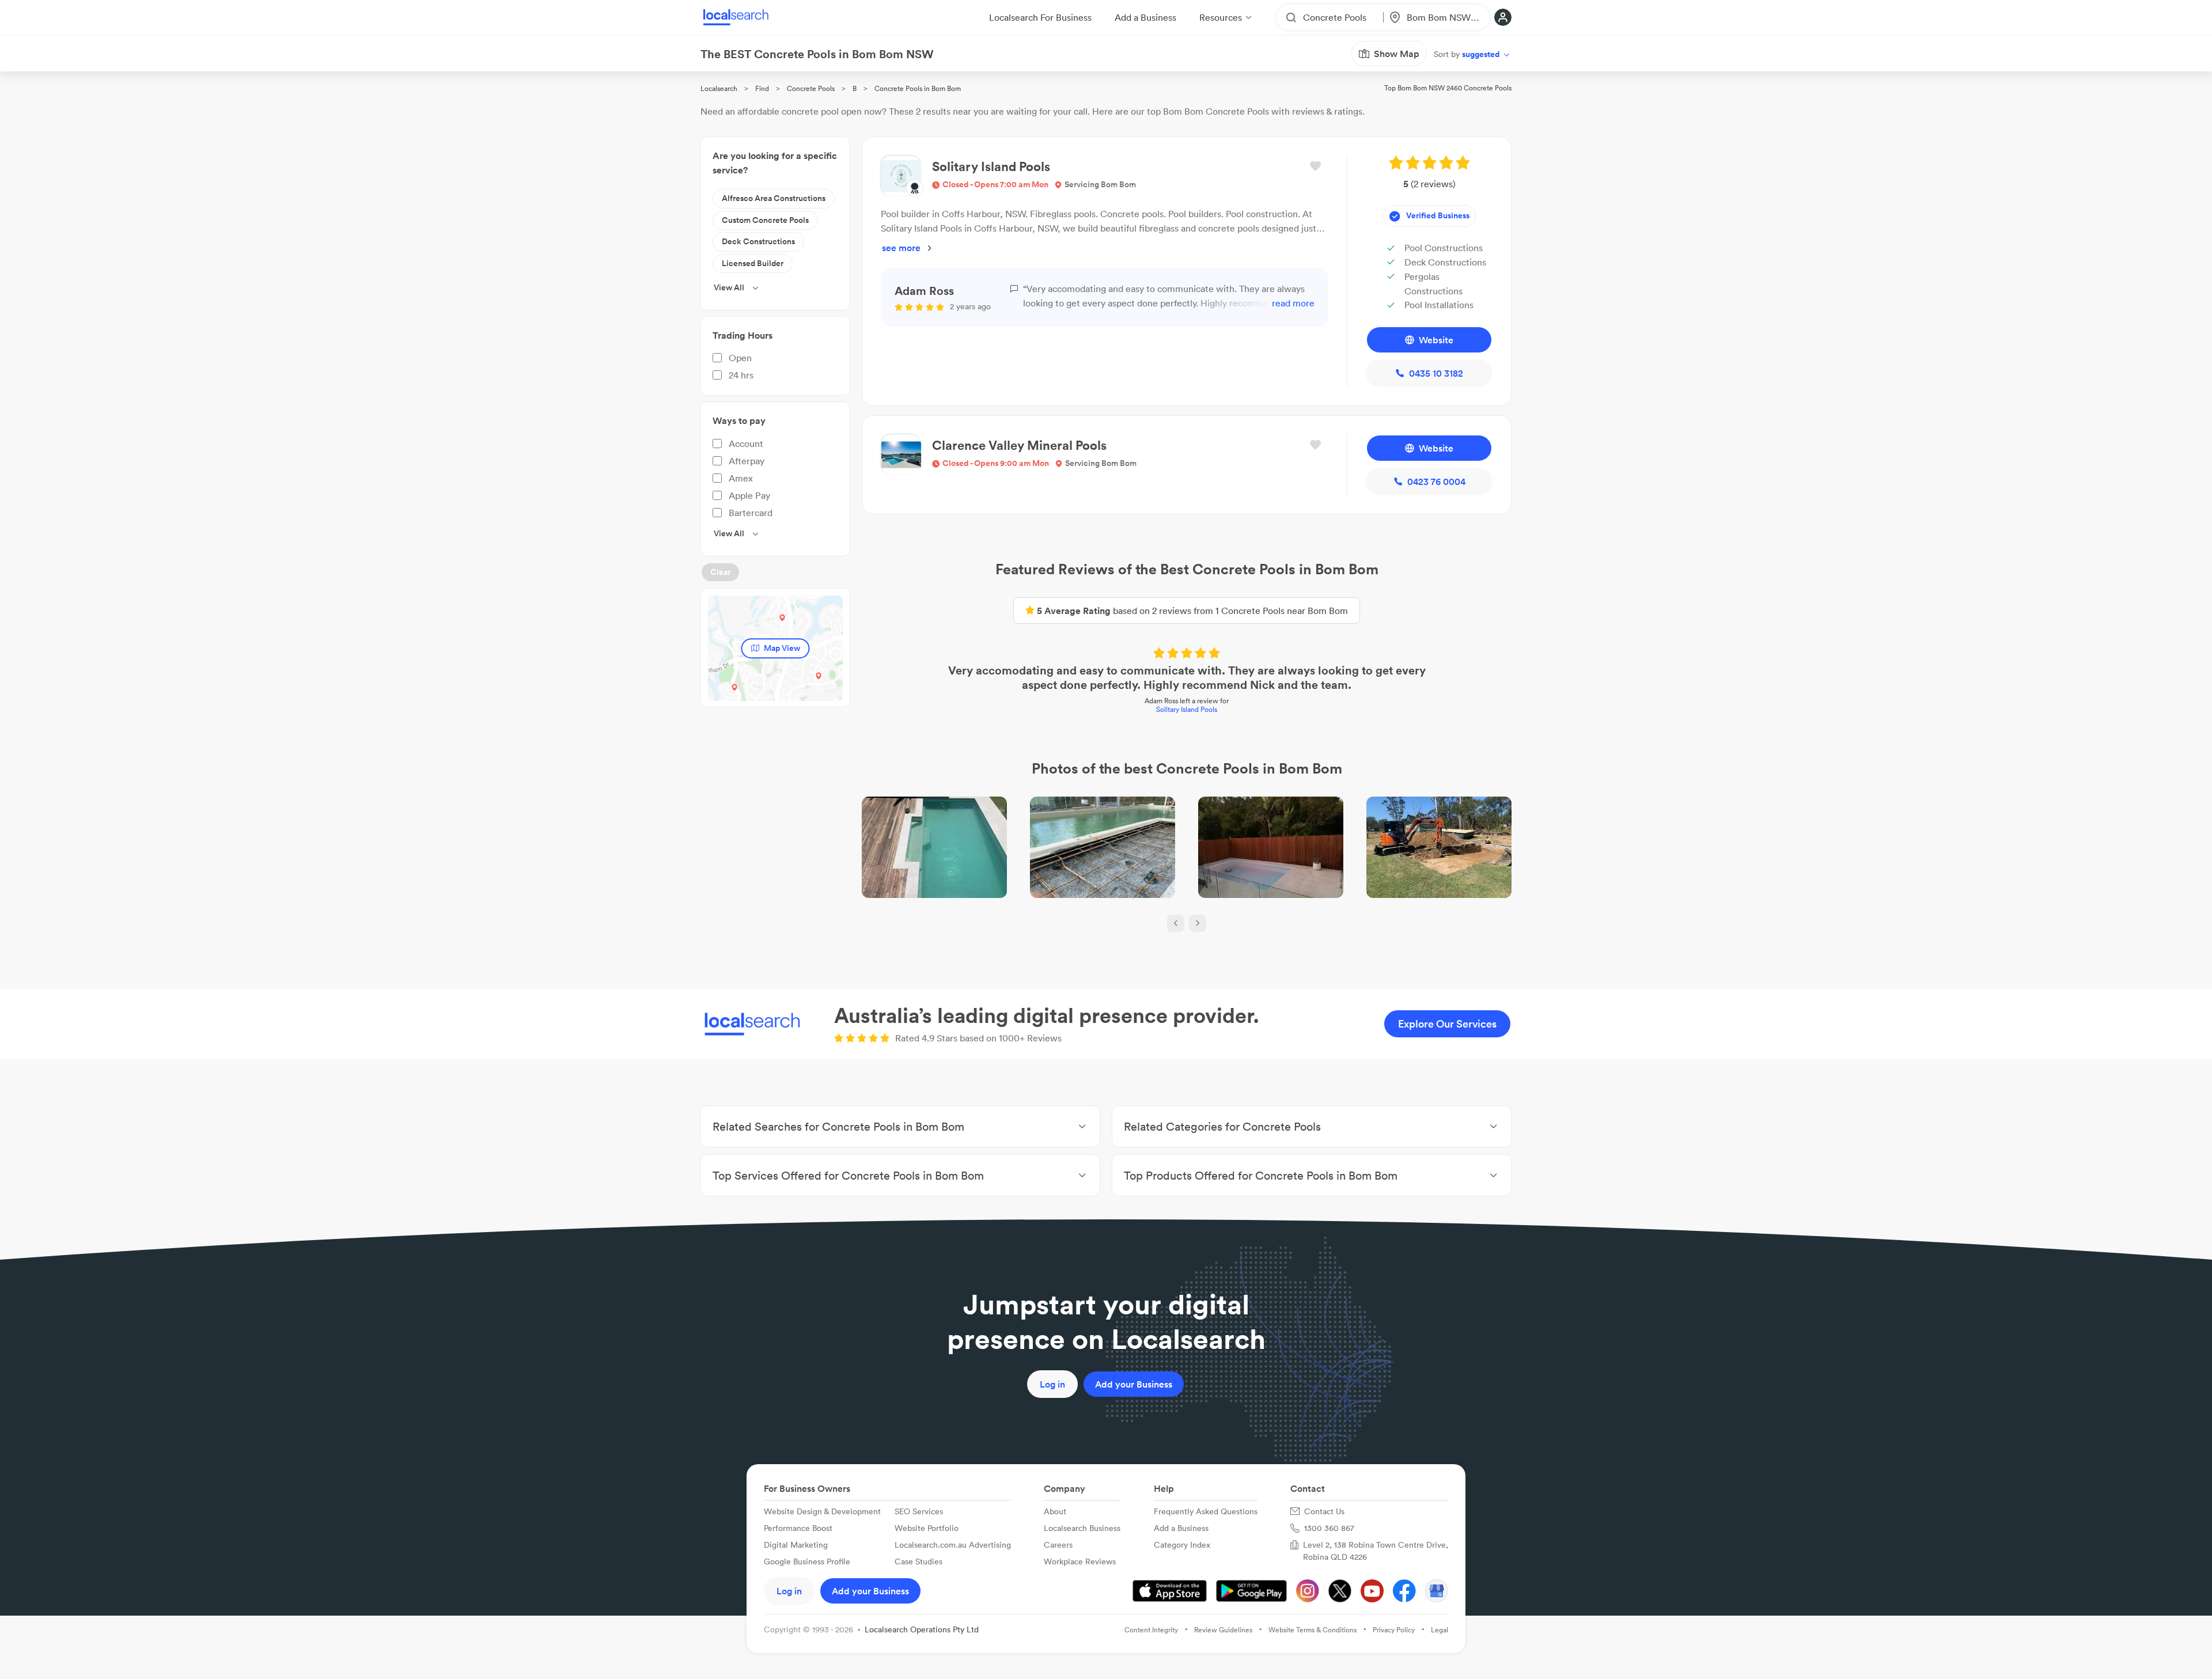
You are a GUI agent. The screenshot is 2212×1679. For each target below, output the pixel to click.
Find (762, 88)
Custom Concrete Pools (765, 220)
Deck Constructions (758, 241)
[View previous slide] (1176, 923)
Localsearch (719, 88)
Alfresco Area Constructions (774, 198)
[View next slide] (1198, 923)
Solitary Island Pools (1187, 709)
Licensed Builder (753, 263)
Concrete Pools (811, 88)
